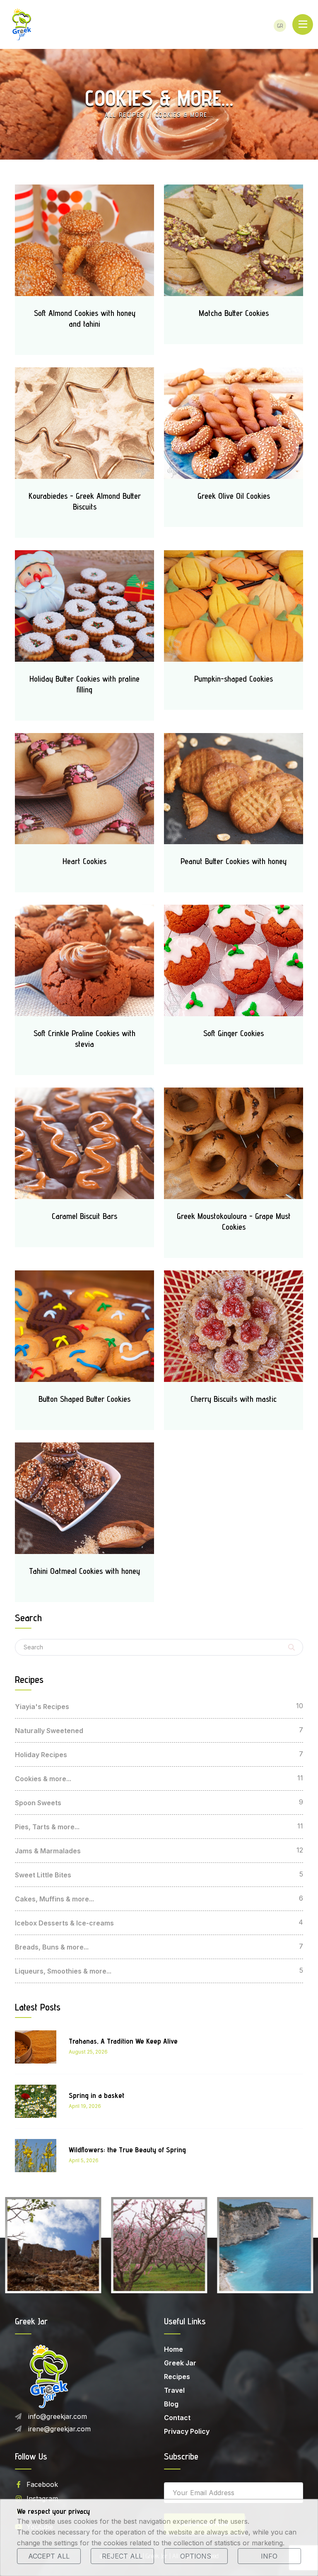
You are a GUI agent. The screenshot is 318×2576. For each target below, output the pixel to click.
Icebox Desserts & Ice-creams (64, 1923)
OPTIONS (196, 2556)
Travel (174, 2390)
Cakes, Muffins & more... (54, 1899)
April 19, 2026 (85, 2106)
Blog (171, 2404)
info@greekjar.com (58, 2416)
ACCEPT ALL (49, 2556)
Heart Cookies (84, 861)
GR (280, 26)
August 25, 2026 (88, 2052)
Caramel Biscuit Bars (84, 1216)
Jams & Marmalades (48, 1851)
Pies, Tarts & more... (47, 1827)
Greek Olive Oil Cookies (234, 496)
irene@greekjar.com (59, 2429)
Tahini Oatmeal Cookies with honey (84, 1571)
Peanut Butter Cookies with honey (234, 861)
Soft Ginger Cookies (234, 1033)
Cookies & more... (43, 1779)
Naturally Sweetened (49, 1731)
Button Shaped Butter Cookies (84, 1399)
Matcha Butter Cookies (234, 313)
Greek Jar (180, 2363)
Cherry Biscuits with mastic (234, 1399)
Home (173, 2349)
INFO (269, 2556)
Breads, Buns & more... (52, 1947)
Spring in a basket (96, 2095)
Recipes (177, 2377)
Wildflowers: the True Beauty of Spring (127, 2150)
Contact (177, 2418)
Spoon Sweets (38, 1803)
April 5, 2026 (84, 2160)
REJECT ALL (122, 2556)
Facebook (42, 2484)
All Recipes (125, 115)
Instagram (42, 2498)
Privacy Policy (187, 2431)
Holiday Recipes (41, 1755)
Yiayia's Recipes (42, 1707)
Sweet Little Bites (43, 1875)
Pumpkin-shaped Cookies (234, 679)
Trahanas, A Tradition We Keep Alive (123, 2041)
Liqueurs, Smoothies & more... (63, 1971)
